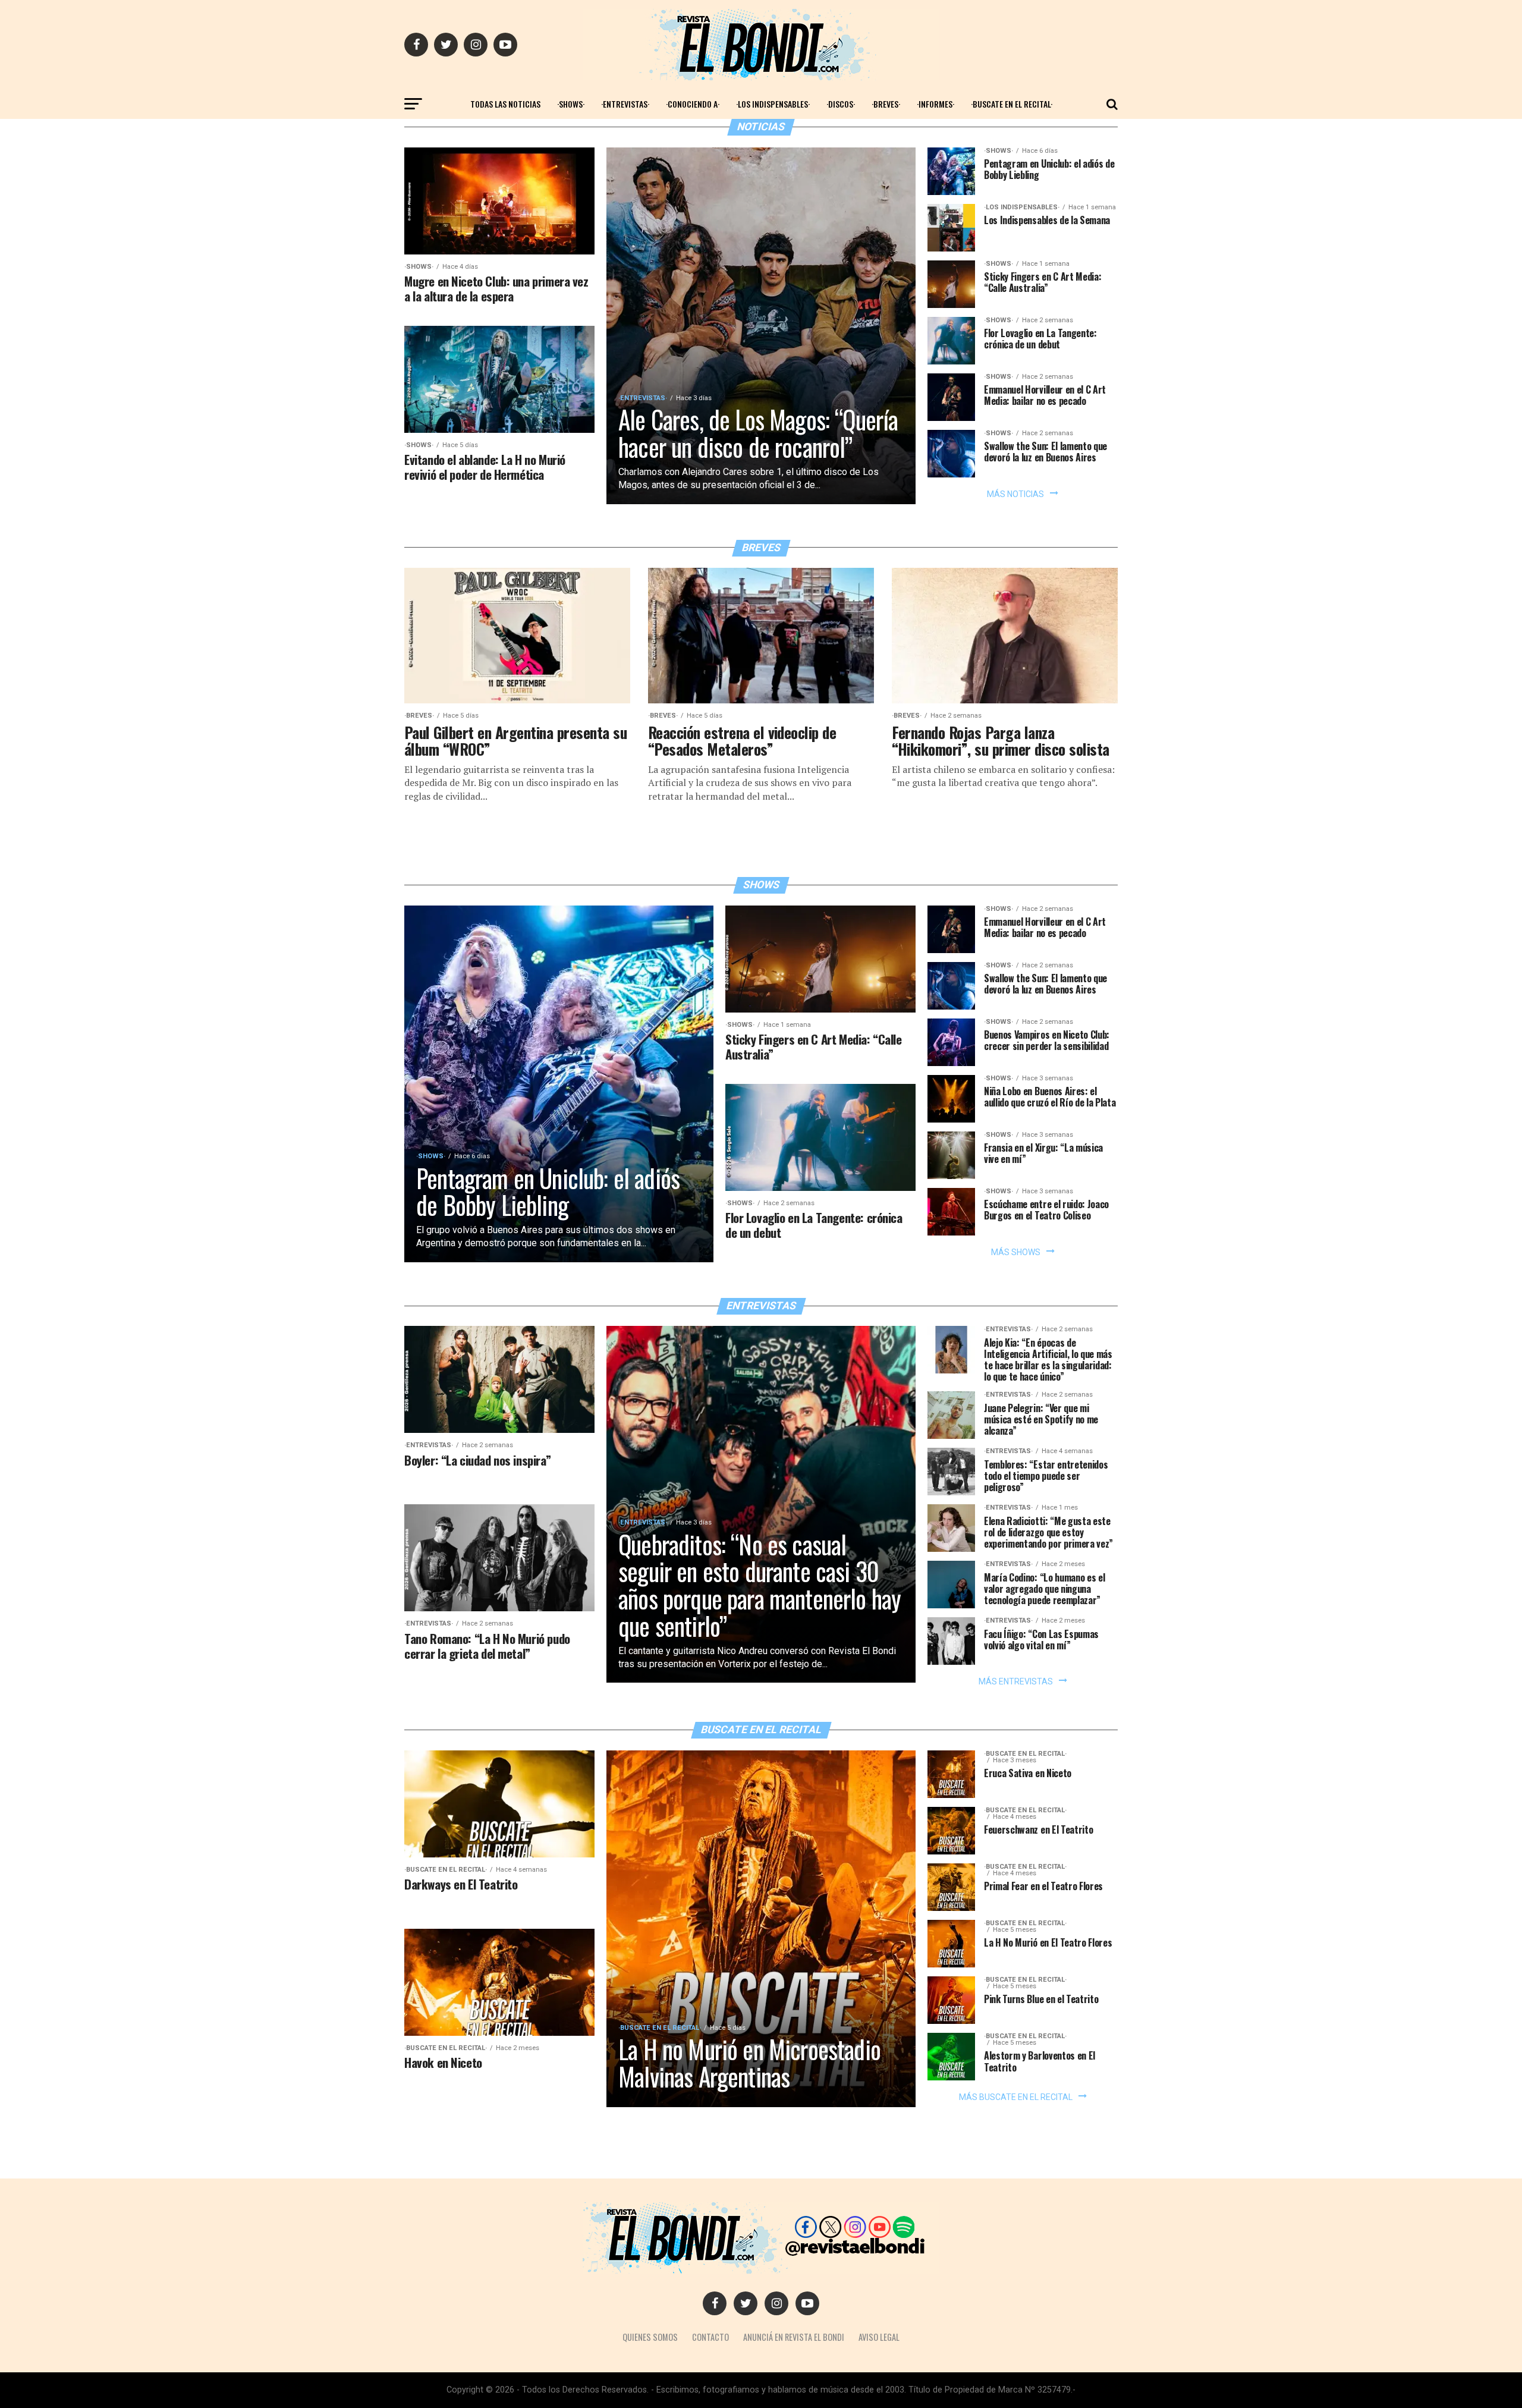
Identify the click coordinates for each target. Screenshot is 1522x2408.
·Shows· (571, 104)
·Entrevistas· (625, 104)
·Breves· (886, 104)
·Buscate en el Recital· (1012, 104)
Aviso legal (879, 2337)
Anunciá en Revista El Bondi (794, 2337)
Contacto (710, 2337)
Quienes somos (650, 2337)
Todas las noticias (505, 104)
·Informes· (935, 104)
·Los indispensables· (773, 104)
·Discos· (841, 104)
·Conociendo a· (693, 104)
